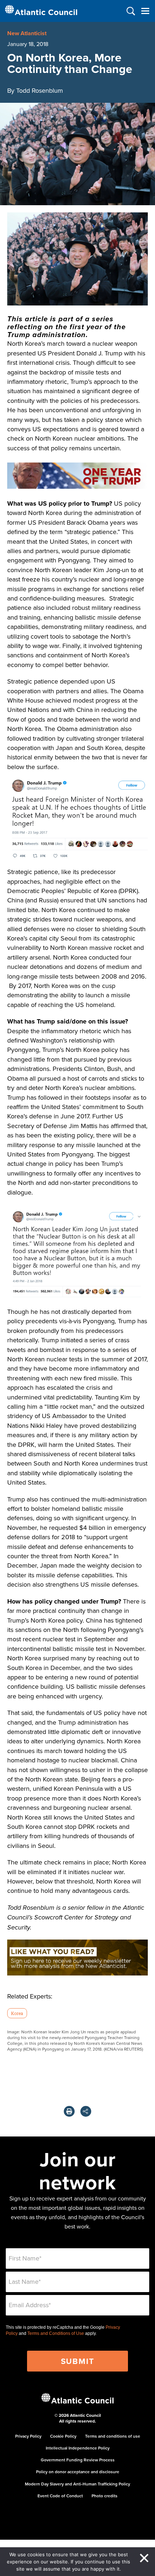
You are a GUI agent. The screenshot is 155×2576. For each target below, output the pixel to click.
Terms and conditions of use (113, 2436)
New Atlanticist (27, 33)
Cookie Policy (63, 2436)
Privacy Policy (28, 2436)
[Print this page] (69, 2111)
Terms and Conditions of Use (56, 2333)
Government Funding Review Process (78, 2460)
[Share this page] (86, 2111)
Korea (17, 2013)
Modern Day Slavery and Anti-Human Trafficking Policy (77, 2484)
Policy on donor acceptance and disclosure (78, 2472)
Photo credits (105, 2496)
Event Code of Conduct (60, 2496)
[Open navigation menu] (145, 11)
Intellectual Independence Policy (78, 2448)
